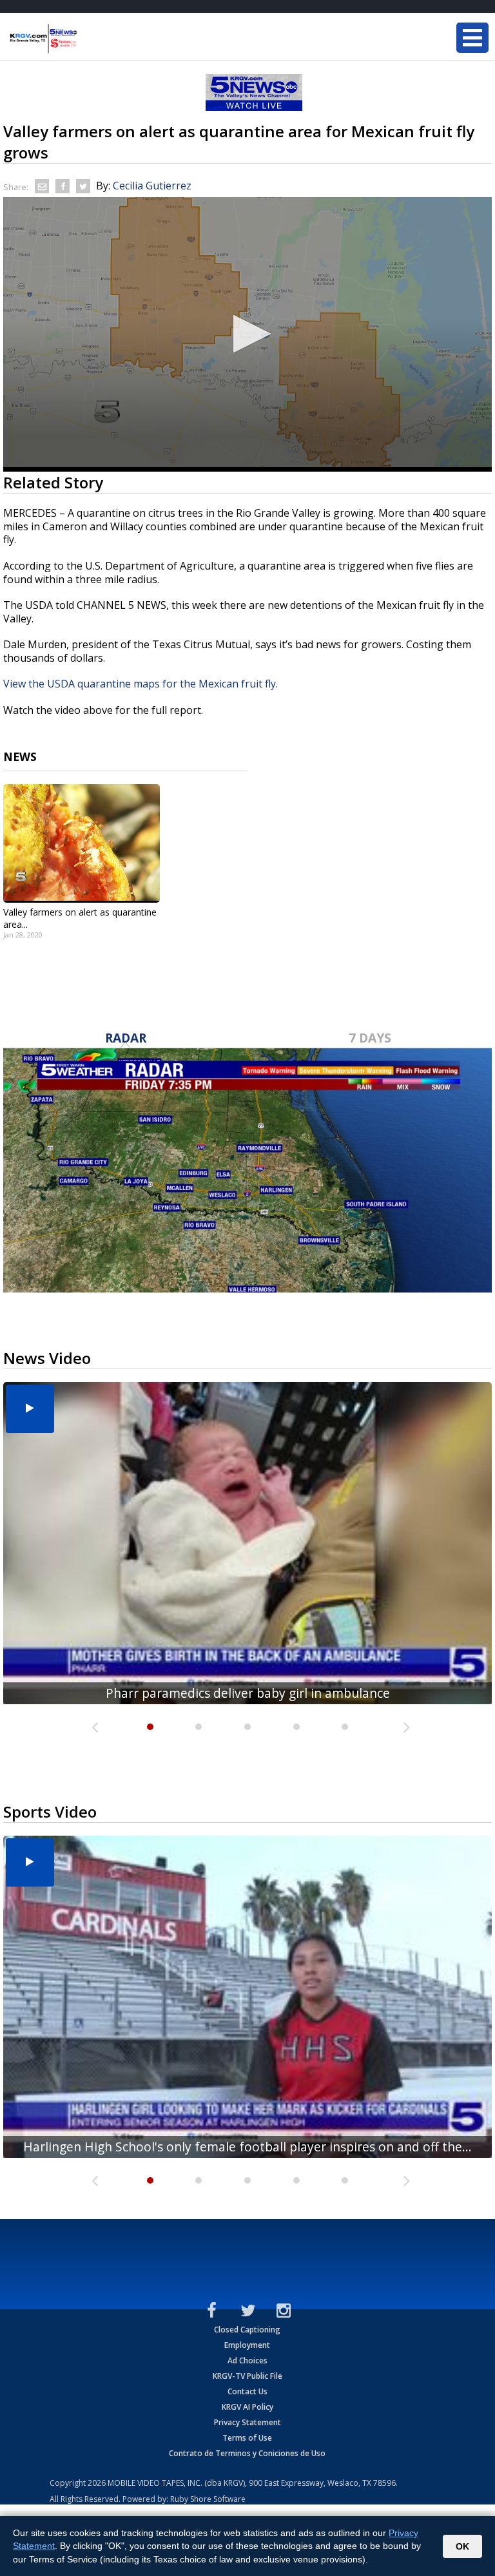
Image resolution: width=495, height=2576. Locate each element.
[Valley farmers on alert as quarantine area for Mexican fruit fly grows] (82, 843)
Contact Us (247, 2391)
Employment (247, 2345)
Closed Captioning (247, 2330)
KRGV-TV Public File (247, 2376)
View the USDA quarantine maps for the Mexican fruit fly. (141, 684)
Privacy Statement (247, 2422)
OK (462, 2546)
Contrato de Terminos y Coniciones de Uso (247, 2453)
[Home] (87, 39)
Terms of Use (247, 2438)
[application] (247, 334)
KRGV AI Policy (247, 2407)
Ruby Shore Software (208, 2499)
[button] (247, 334)
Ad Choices (247, 2360)
